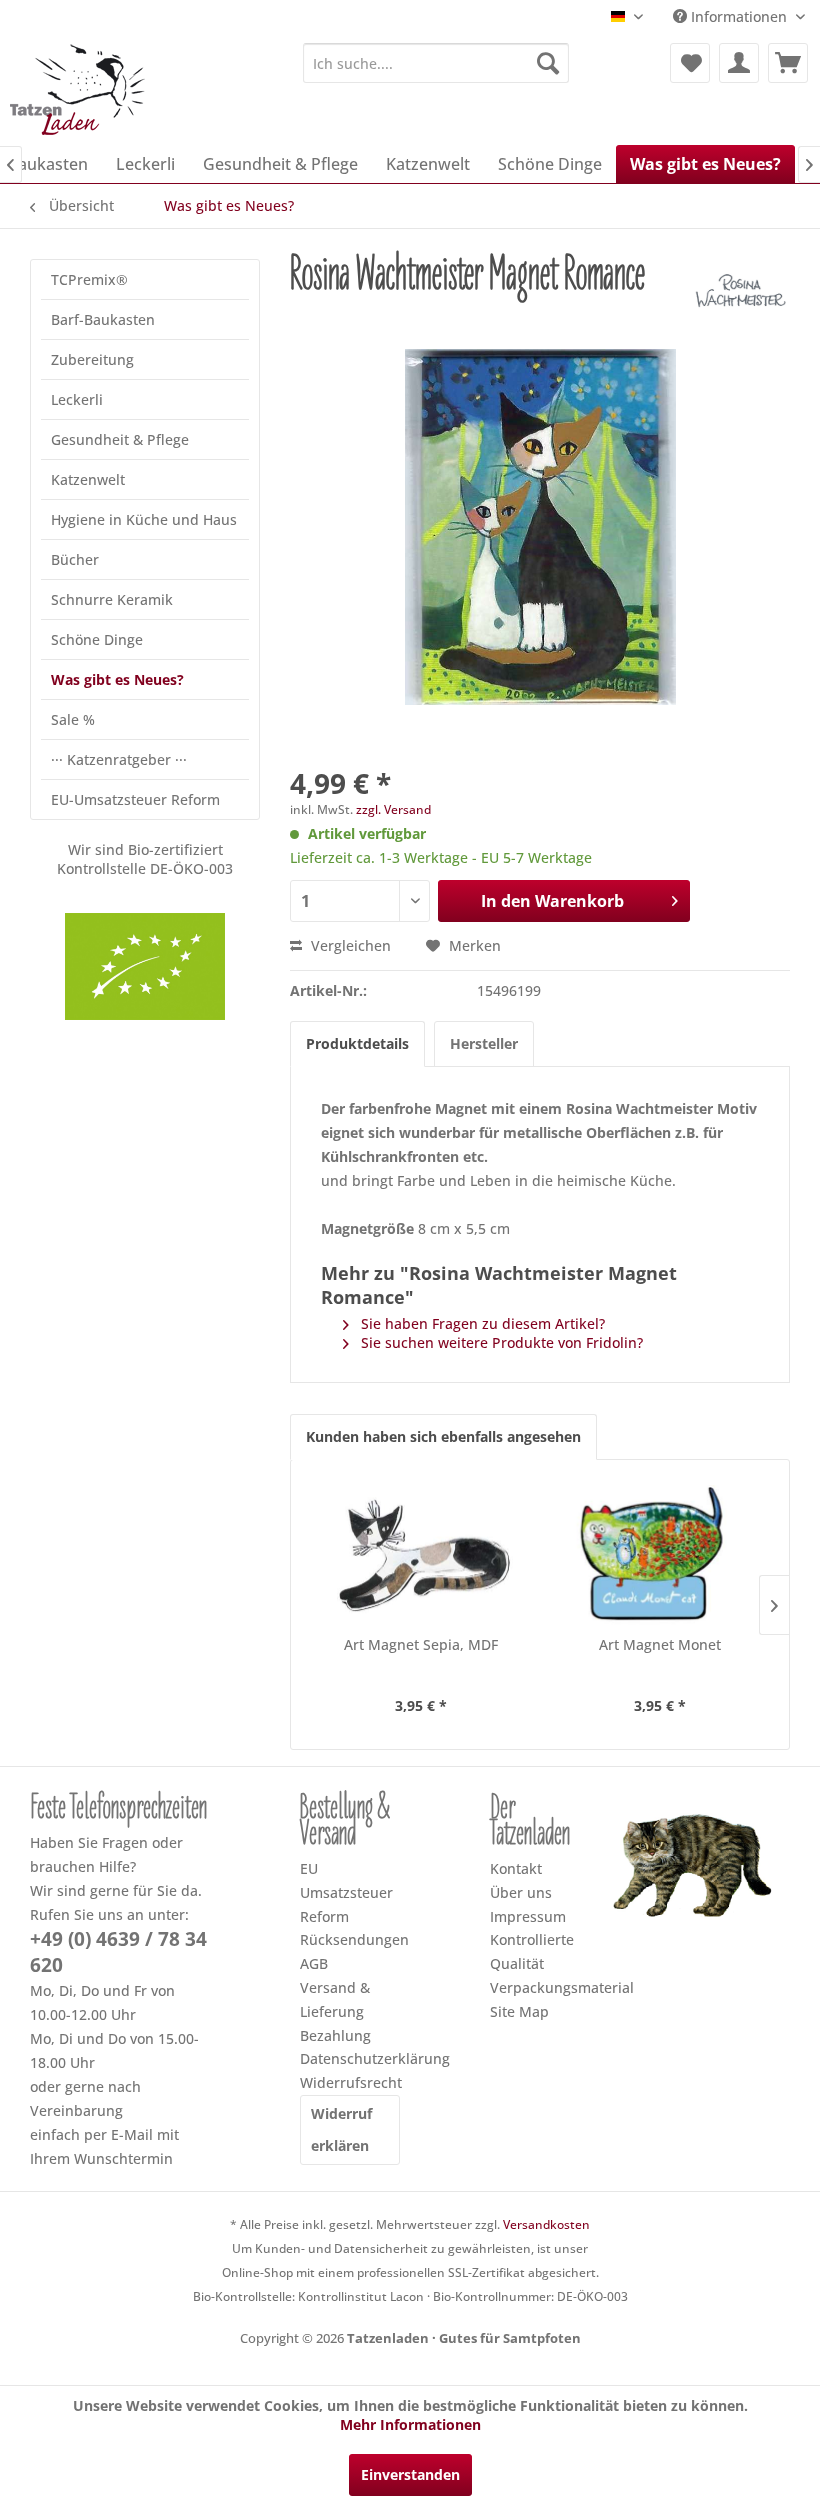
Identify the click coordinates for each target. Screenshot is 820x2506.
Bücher (75, 559)
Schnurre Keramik (112, 599)
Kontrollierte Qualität (532, 1951)
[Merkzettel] (690, 63)
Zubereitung (92, 359)
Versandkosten (546, 2224)
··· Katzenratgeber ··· (119, 759)
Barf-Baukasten (103, 319)
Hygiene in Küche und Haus (144, 519)
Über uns (521, 1892)
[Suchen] (548, 63)
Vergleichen (349, 945)
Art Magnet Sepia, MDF (421, 1644)
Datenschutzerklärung (350, 2058)
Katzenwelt (88, 479)
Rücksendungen (350, 1939)
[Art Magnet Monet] (659, 1555)
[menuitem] (436, 63)
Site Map (519, 2011)
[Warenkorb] (788, 63)
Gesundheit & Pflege (120, 439)
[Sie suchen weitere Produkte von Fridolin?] (740, 294)
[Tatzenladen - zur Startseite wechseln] (79, 89)
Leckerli (77, 399)
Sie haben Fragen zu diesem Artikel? (481, 1323)
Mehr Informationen (410, 2424)
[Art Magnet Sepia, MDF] (420, 1555)
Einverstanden (410, 2474)
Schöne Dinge (97, 639)
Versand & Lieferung (335, 1999)
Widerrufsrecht (350, 2082)
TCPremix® (89, 279)
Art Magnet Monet (660, 1644)
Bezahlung (335, 2035)
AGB (314, 1963)
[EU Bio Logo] (145, 966)
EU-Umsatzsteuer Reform (135, 799)
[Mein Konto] (739, 63)
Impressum (528, 1916)
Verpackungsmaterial (540, 1987)
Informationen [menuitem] (739, 16)
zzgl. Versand (393, 809)
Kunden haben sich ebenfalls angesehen (443, 1436)
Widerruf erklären (341, 2129)
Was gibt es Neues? (117, 679)
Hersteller (484, 1043)
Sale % (73, 719)
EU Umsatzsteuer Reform (346, 1892)
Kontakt (516, 1868)
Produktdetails (357, 1043)
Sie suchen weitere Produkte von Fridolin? (500, 1342)
